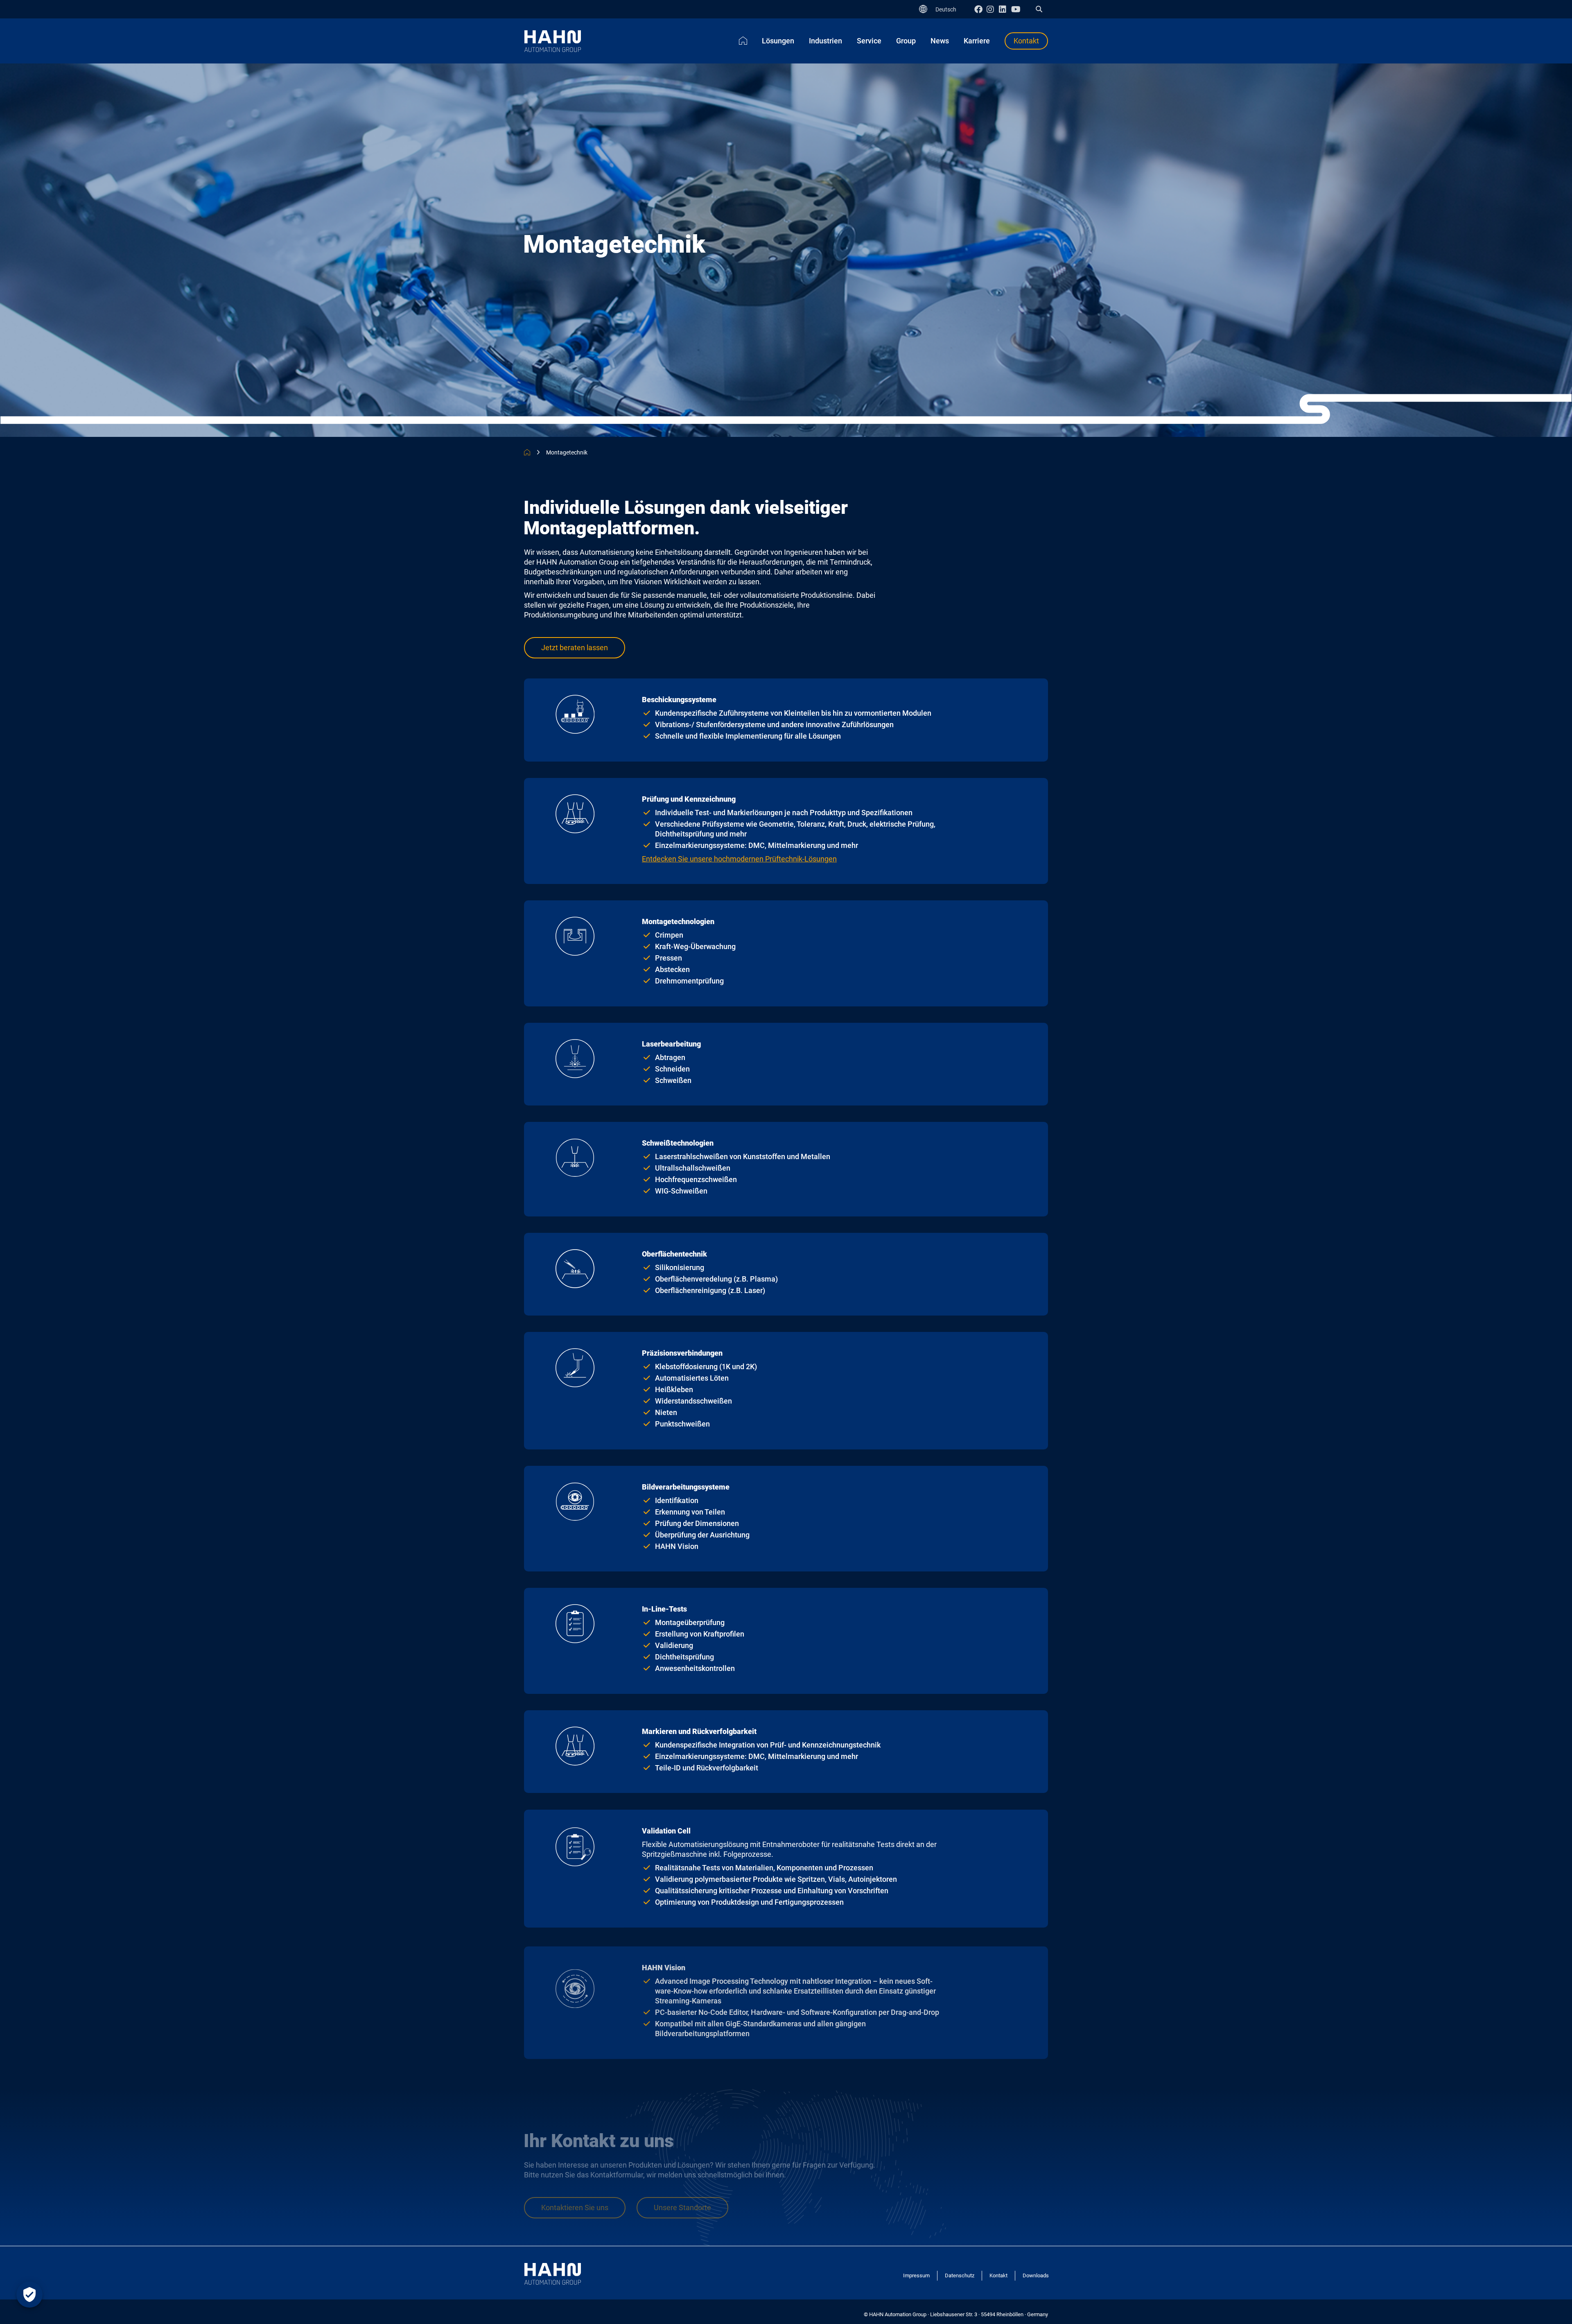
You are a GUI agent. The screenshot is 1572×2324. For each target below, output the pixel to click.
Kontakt (1026, 41)
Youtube (1017, 9)
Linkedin (1005, 9)
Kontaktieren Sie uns (575, 2208)
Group (906, 41)
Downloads (1036, 2275)
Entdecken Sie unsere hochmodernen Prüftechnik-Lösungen (739, 859)
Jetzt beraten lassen (575, 648)
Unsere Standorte (682, 2208)
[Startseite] (743, 41)
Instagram (993, 9)
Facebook (980, 9)
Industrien (826, 41)
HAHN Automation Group (527, 452)
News (940, 41)
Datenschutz (960, 2275)
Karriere (977, 41)
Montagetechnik (567, 452)
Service (869, 41)
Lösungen (778, 41)
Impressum (916, 2275)
